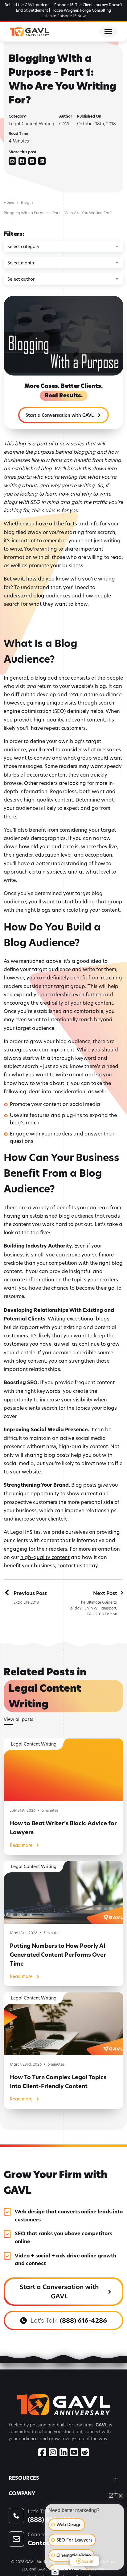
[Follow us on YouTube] (74, 2453)
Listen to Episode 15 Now (64, 16)
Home (9, 202)
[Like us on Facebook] (42, 2453)
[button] (63, 415)
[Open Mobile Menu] (108, 32)
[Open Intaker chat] (55, 2573)
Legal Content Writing (31, 124)
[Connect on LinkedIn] (63, 2453)
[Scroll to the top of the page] (12, 2564)
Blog (25, 202)
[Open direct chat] (111, 2496)
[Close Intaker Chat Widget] (121, 2496)
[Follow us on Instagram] (53, 2453)
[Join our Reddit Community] (85, 2453)
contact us (70, 1565)
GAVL (65, 124)
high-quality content (45, 1557)
